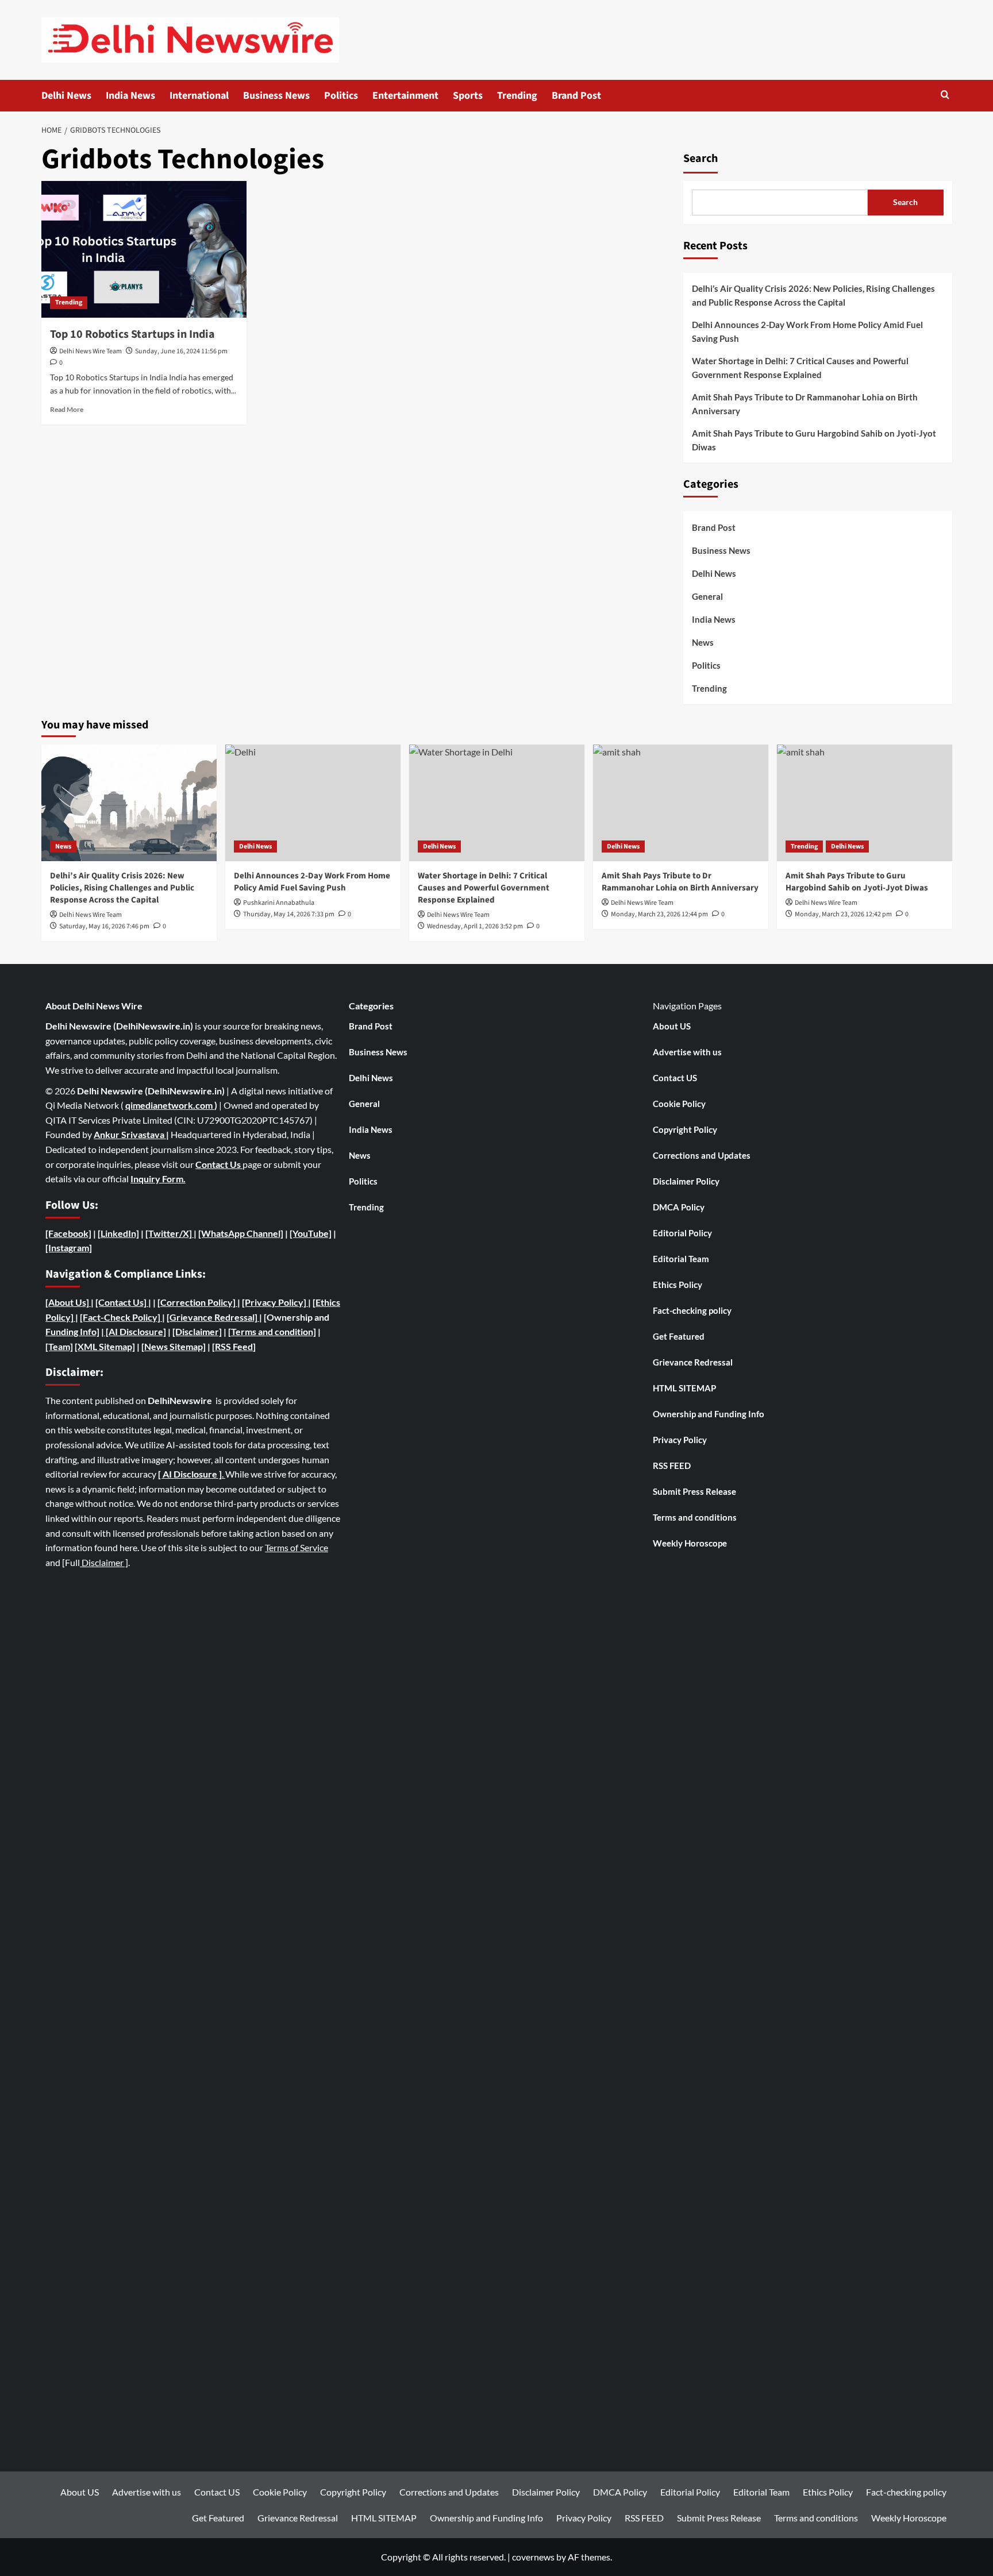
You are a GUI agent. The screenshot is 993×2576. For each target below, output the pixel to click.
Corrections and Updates (702, 1155)
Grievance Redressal (693, 1362)
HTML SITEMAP (684, 1388)
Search (701, 159)
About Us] (70, 1302)
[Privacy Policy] (274, 1302)
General (707, 596)
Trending (517, 96)
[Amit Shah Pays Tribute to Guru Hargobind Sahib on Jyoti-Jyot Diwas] (865, 803)
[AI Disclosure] (135, 1331)
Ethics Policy (678, 1285)
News (703, 642)
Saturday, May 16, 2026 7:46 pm (104, 926)
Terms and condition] (274, 1331)
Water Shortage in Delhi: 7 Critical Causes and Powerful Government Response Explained (800, 368)
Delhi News (66, 96)
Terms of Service (297, 1547)
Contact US (675, 1078)
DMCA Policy (679, 1207)
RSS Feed (234, 1346)
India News (130, 96)
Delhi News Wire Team (91, 351)
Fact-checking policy (692, 1310)
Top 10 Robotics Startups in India (132, 334)
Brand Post (576, 96)
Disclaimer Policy (686, 1181)
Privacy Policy (680, 1440)
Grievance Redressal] (214, 1317)
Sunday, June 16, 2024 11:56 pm (181, 351)
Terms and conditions (695, 1517)
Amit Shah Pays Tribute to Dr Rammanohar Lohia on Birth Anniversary (805, 404)
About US (672, 1026)
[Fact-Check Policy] (121, 1317)
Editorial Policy (682, 1233)
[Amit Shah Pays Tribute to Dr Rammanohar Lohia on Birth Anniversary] (681, 803)
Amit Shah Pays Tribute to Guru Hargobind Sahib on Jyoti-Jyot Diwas (814, 440)
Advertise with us (687, 1052)
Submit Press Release (694, 1491)
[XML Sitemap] (105, 1346)
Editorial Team (681, 1259)
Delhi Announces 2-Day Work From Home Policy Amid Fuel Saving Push (807, 331)
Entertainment (405, 96)
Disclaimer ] (104, 1562)
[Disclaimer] (197, 1331)
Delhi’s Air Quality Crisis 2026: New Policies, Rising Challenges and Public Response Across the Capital (813, 295)
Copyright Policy (685, 1129)
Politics (341, 96)
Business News (276, 96)
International (199, 96)
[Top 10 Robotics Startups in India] (144, 249)
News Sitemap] (175, 1346)
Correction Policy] (199, 1302)
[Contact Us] (122, 1302)
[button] (945, 96)
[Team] (59, 1346)
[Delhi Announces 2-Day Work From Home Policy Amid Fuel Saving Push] (313, 803)
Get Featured (679, 1336)
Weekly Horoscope (690, 1543)
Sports (468, 96)
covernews (533, 2557)
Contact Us (219, 1164)
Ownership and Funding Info (709, 1414)
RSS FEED (672, 1466)
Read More (67, 409)
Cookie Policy (679, 1104)
